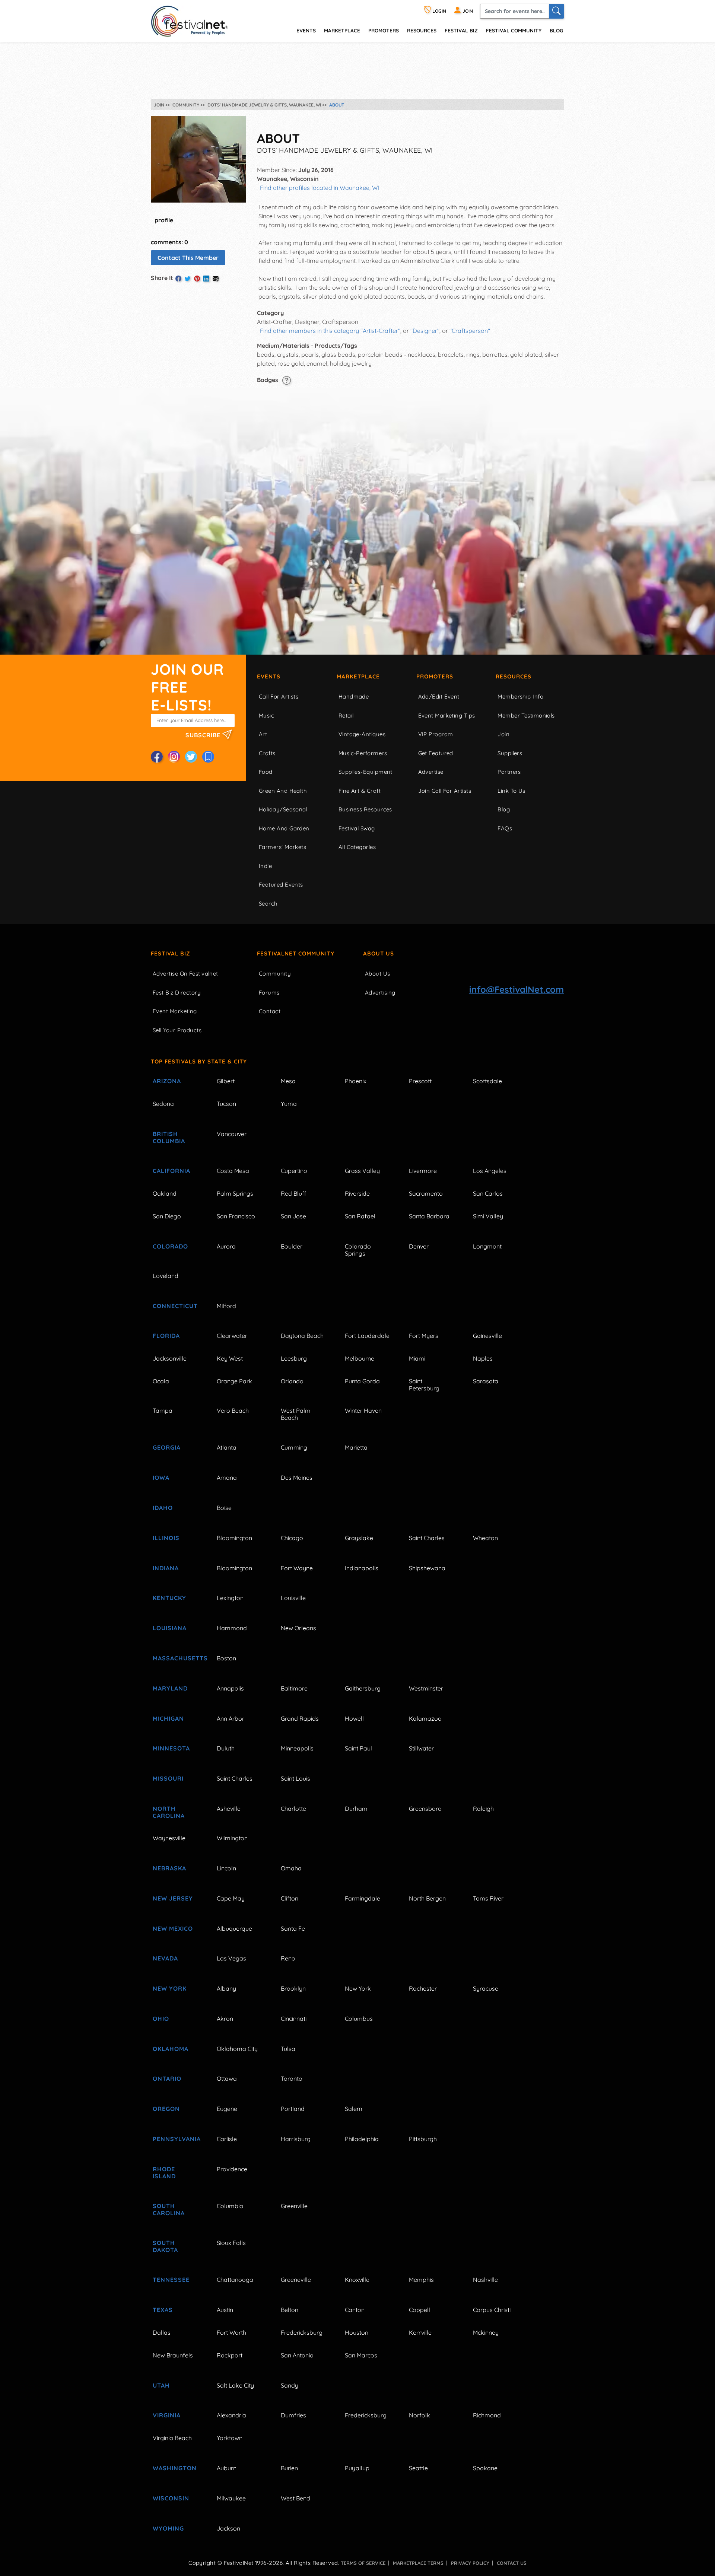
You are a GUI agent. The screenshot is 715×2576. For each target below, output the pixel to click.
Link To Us (511, 791)
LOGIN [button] (439, 11)
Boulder (292, 1246)
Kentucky (169, 1598)
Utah (161, 2385)
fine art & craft (360, 791)
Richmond (487, 2415)
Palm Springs (235, 1193)
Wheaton (485, 1538)
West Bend (295, 2498)
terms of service (363, 2563)
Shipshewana (427, 1568)
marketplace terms (418, 2563)
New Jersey (173, 1898)
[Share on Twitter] (188, 279)
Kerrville (420, 2332)
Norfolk (420, 2415)
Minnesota (171, 1748)
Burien (289, 2468)
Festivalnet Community (296, 953)
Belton (290, 2310)
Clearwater (232, 1336)
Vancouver (232, 1134)
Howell (354, 1718)
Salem (354, 2109)
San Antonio (297, 2355)
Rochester (423, 1988)
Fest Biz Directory (177, 993)
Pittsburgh (423, 2139)
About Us (379, 953)
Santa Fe (293, 1928)
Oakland (165, 1193)
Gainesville (487, 1336)
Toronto (292, 2079)
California (171, 1171)
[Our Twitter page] (191, 757)
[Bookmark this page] (208, 757)
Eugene (227, 2109)
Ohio (161, 2019)
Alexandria (231, 2415)
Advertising (380, 993)
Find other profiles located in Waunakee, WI (320, 188)
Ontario (167, 2079)
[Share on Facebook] (178, 279)
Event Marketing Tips (447, 715)
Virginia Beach (172, 2438)
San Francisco (236, 1216)
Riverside (357, 1193)
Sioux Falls (231, 2243)
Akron (225, 2019)
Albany (226, 1988)
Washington (175, 2468)
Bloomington (234, 1538)
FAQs (505, 828)
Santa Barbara (429, 1216)
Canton (355, 2310)
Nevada (165, 1958)
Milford (226, 1306)
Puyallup (357, 2468)
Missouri (168, 1778)
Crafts (267, 753)
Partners (509, 772)
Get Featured (436, 753)
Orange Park (234, 1381)
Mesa (288, 1081)
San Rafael (360, 1216)
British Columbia (169, 1137)
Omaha (291, 1868)
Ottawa (227, 2079)
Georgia (167, 1447)
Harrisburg (296, 2139)
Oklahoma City (237, 2049)
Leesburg (294, 1358)
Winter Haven (363, 1411)
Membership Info (520, 697)
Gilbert (226, 1081)
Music (266, 715)
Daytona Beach (302, 1336)
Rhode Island (164, 2173)
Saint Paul (358, 1748)
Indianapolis (362, 1568)
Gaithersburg (363, 1688)
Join (503, 734)
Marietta (356, 1447)
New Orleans (298, 1628)
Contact (270, 1011)
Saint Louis (295, 1778)
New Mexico (173, 1928)
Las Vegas (231, 1958)
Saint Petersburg (424, 1385)
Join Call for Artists (445, 791)
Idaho (163, 1508)
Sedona (163, 1104)
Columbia (230, 2206)
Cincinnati (294, 2019)
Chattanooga (235, 2280)
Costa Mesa (233, 1171)
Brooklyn (293, 1988)
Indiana (166, 1568)
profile (164, 220)
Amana (227, 1478)
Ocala (161, 1381)
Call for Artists (279, 697)
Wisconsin (171, 2498)
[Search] (556, 11)
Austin (225, 2310)
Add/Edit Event (439, 697)
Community (275, 974)
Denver (419, 1246)
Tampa (163, 1411)
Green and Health (283, 791)
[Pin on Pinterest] (197, 279)
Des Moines (297, 1478)
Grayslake (359, 1538)
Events (269, 676)
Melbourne (360, 1358)
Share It (162, 278)
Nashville (485, 2280)
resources (422, 30)
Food (266, 772)
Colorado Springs (358, 1250)
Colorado (170, 1246)
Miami (417, 1358)
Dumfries (293, 2415)
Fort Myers (424, 1336)
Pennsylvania (176, 2139)
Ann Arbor (231, 1718)
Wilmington (232, 1838)
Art (263, 734)
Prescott (420, 1081)
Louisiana (170, 1628)
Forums (269, 993)
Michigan (168, 1718)
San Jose (293, 1216)
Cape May (231, 1898)
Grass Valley (362, 1171)
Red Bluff (293, 1193)
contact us (512, 2563)
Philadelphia (362, 2139)
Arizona (167, 1081)
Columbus (359, 2019)
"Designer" (425, 331)
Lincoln (226, 1868)
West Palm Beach (296, 1414)
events (306, 30)
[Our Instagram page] (174, 757)
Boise (224, 1508)
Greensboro (425, 1809)
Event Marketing (175, 1011)
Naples (483, 1358)
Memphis (421, 2280)
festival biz (461, 30)
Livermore (423, 1171)
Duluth (226, 1748)
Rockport (230, 2355)
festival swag (357, 828)
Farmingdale (363, 1898)
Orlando (292, 1381)
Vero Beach (233, 1411)
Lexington (230, 1598)
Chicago (292, 1538)
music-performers (363, 753)
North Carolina (169, 1812)
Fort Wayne (297, 1568)
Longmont (487, 1246)
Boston (226, 1658)
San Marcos (361, 2355)
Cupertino (294, 1171)
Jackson (228, 2528)
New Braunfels (173, 2355)
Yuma (289, 1104)
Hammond (232, 1628)
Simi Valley (488, 1216)
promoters (384, 30)
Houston (357, 2332)
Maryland (170, 1688)
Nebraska (169, 1868)
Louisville (293, 1598)
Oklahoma (171, 2049)
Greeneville (296, 2280)
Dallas (162, 2332)
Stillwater (421, 1748)
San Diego (167, 1216)
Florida (166, 1336)
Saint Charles (427, 1538)
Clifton (290, 1898)
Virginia (167, 2415)
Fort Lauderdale (367, 1336)
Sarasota (486, 1381)
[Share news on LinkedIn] (206, 279)
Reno (288, 1958)
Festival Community (514, 30)
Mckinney (486, 2332)
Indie (265, 866)
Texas (163, 2310)
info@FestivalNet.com (517, 989)
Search (268, 904)
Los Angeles (490, 1171)
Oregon (166, 2109)
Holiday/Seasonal (283, 809)
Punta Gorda (362, 1381)
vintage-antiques (362, 734)
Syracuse (486, 1988)
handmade (354, 697)
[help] (287, 380)
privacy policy (470, 2563)
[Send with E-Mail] (216, 279)
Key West (230, 1358)
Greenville (294, 2206)
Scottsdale (487, 1081)
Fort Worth (231, 2332)
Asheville (229, 1809)
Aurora (226, 1246)
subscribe (204, 735)
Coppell (420, 2310)
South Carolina (169, 2209)
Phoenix (356, 1081)
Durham (356, 1809)
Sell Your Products (177, 1030)
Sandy (290, 2385)
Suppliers (510, 753)
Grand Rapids (300, 1718)
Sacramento (426, 1193)
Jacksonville (170, 1358)
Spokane (485, 2468)
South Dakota (165, 2246)
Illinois (166, 1538)
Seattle (418, 2468)
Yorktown (230, 2438)
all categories (357, 847)
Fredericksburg (302, 2332)
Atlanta (227, 1447)
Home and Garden (284, 828)
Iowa (161, 1478)
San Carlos (488, 1193)
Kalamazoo (425, 1718)
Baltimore (294, 1688)
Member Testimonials (526, 715)
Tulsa (288, 2049)
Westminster (426, 1688)
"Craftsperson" (470, 331)
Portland (293, 2109)
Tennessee (171, 2280)
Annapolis (230, 1688)
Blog (556, 30)
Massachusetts (176, 1658)
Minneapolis (297, 1748)
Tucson (226, 1104)
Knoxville (357, 2280)
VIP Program (436, 734)
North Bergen (427, 1898)
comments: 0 (169, 242)
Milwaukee (231, 2498)
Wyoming (168, 2528)
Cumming (294, 1447)
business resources (365, 809)
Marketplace (342, 30)
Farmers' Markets (282, 847)
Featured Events (281, 885)
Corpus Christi (492, 2310)
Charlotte (293, 1809)
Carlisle (227, 2139)
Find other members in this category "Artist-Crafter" (330, 331)
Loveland (166, 1276)
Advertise (431, 772)
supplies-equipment (366, 772)
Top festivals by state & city (199, 1061)
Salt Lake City (235, 2385)
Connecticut (175, 1306)
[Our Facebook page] (157, 757)
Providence (232, 2169)
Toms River (488, 1898)
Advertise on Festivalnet (185, 974)
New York (170, 1988)
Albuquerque (234, 1928)
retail (346, 715)
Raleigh (483, 1809)
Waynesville (169, 1838)
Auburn (227, 2468)
